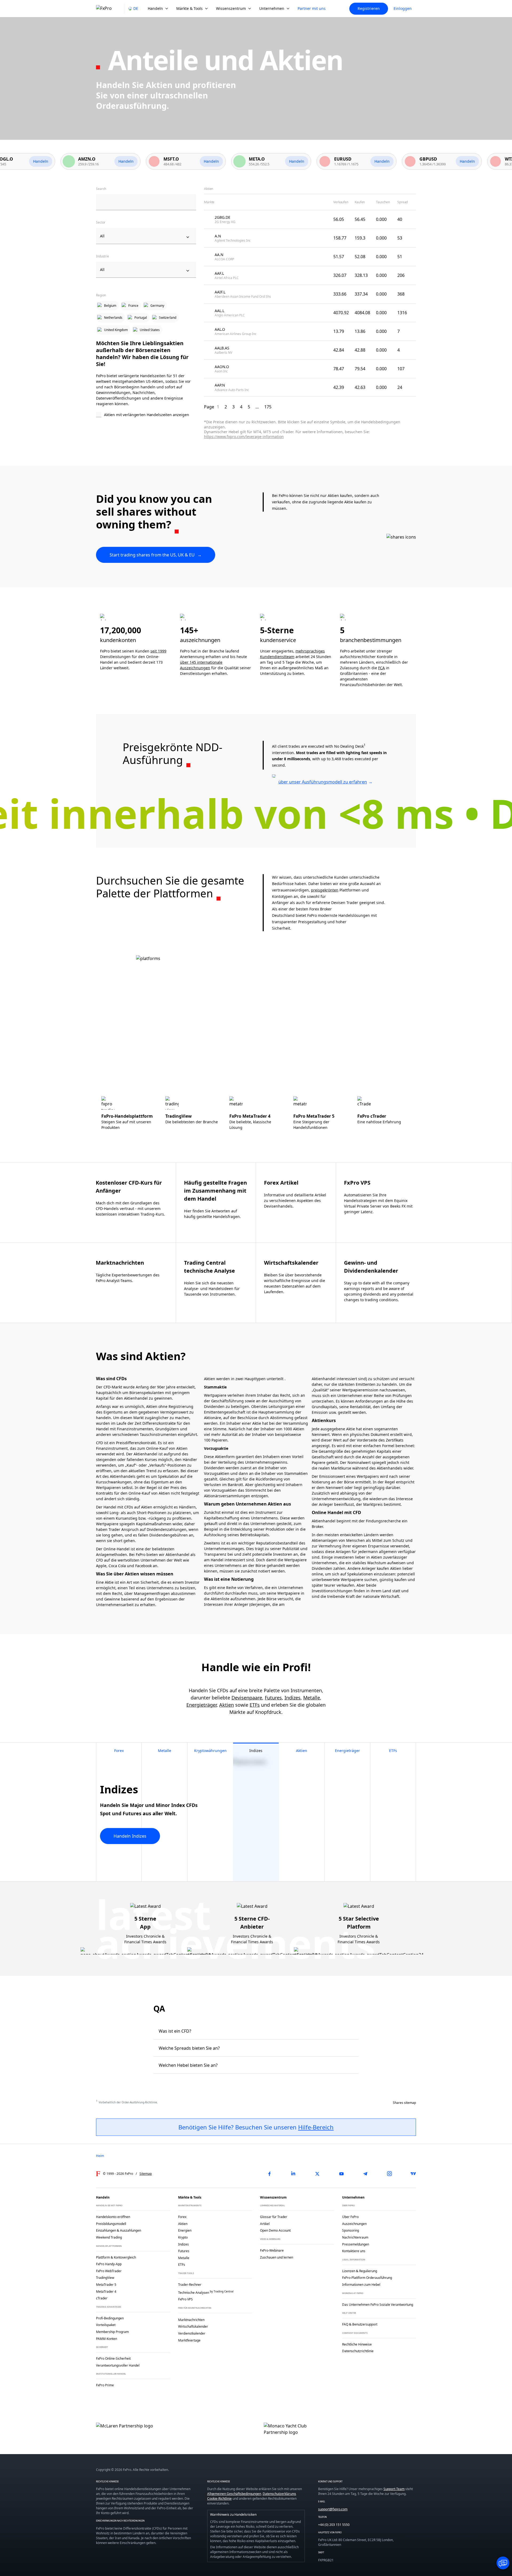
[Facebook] (269, 2174)
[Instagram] (389, 2174)
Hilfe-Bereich (316, 2127)
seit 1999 (158, 651)
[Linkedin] (293, 2174)
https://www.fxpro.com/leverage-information (244, 437)
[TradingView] (413, 2174)
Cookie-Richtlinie (219, 2499)
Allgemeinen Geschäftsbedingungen (234, 2494)
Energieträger (201, 1705)
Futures (273, 1698)
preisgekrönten (325, 890)
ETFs (255, 1705)
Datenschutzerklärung (279, 2494)
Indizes (293, 1698)
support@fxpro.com (333, 2509)
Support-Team (394, 2489)
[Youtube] (341, 2174)
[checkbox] (146, 415)
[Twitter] (317, 2174)
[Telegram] (365, 2174)
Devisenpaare (247, 1698)
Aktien (227, 1705)
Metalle (312, 1698)
